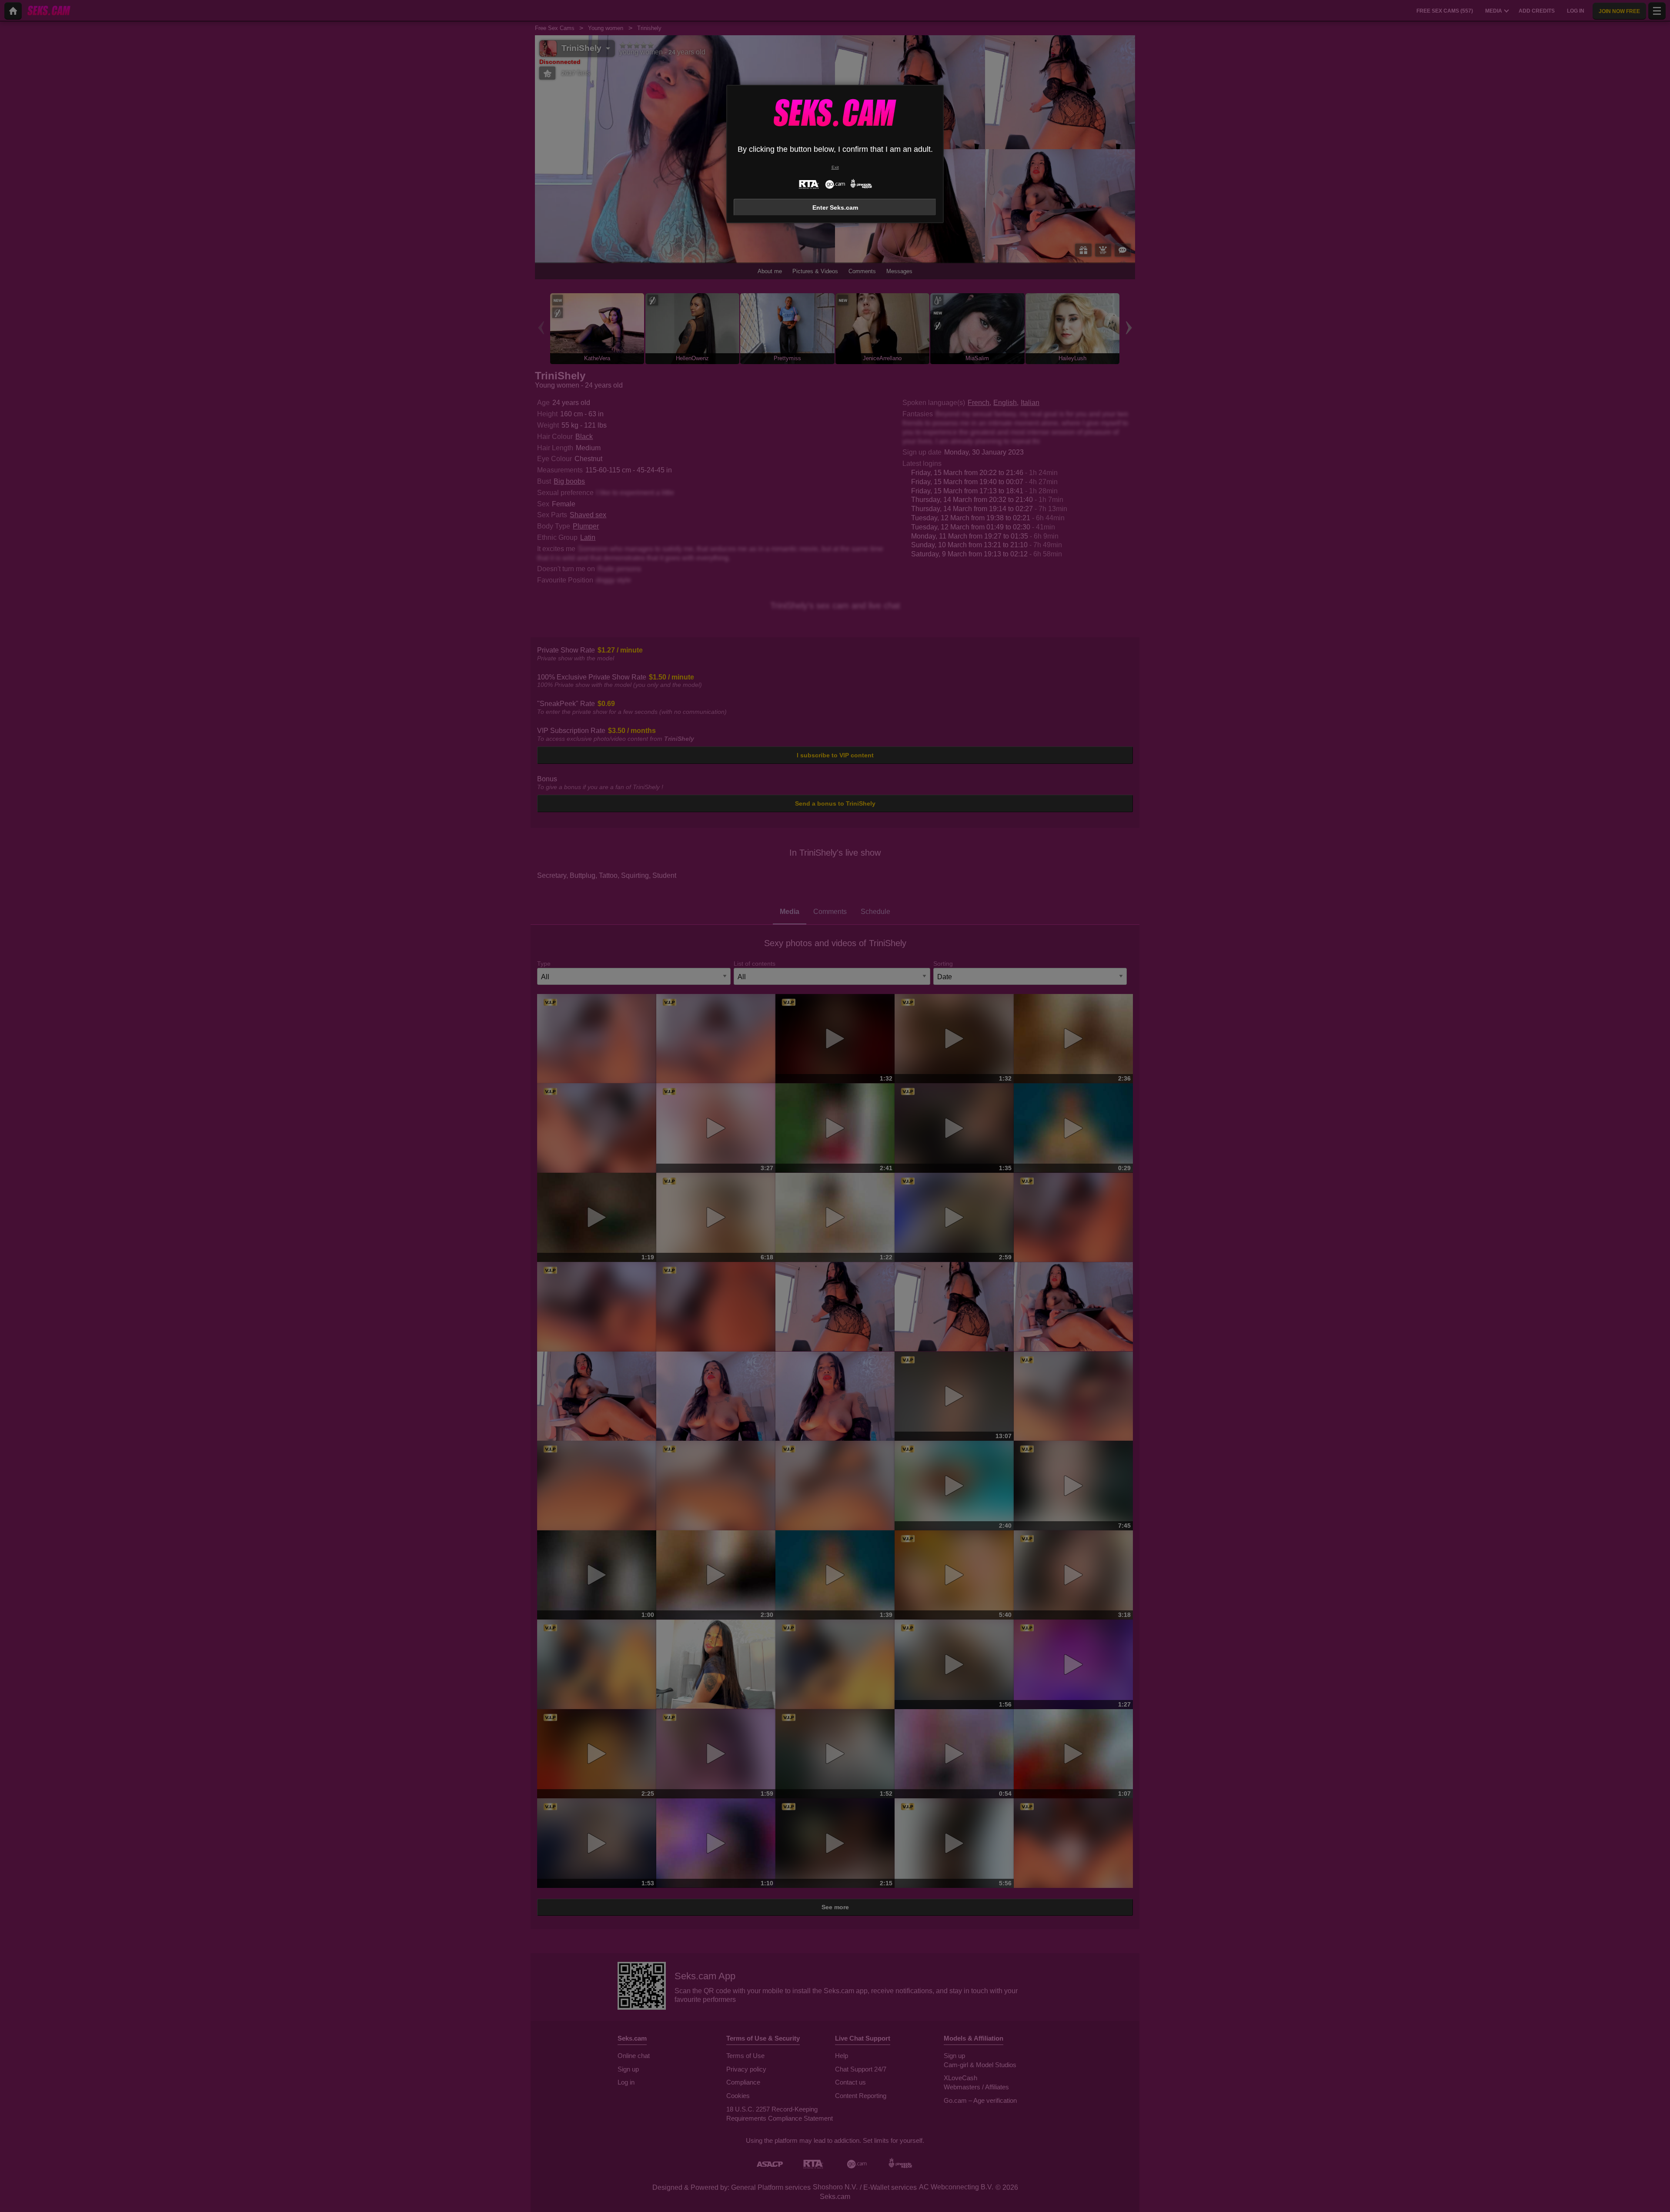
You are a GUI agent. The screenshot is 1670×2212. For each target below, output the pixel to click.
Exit (835, 167)
